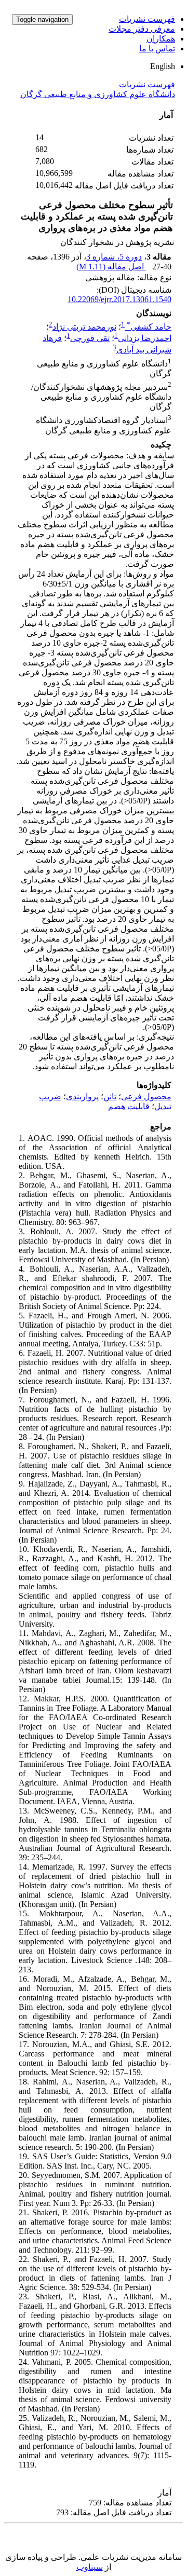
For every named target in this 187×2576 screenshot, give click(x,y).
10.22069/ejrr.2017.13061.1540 (119, 299)
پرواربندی (82, 1096)
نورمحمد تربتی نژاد (84, 327)
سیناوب (90, 2567)
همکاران (161, 39)
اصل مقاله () (111, 267)
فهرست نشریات (147, 19)
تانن (110, 1096)
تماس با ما (157, 49)
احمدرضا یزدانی (145, 338)
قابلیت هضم (129, 1106)
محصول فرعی (146, 1096)
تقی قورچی (90, 338)
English (163, 66)
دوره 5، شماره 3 (114, 257)
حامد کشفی (149, 327)
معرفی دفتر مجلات (142, 29)
